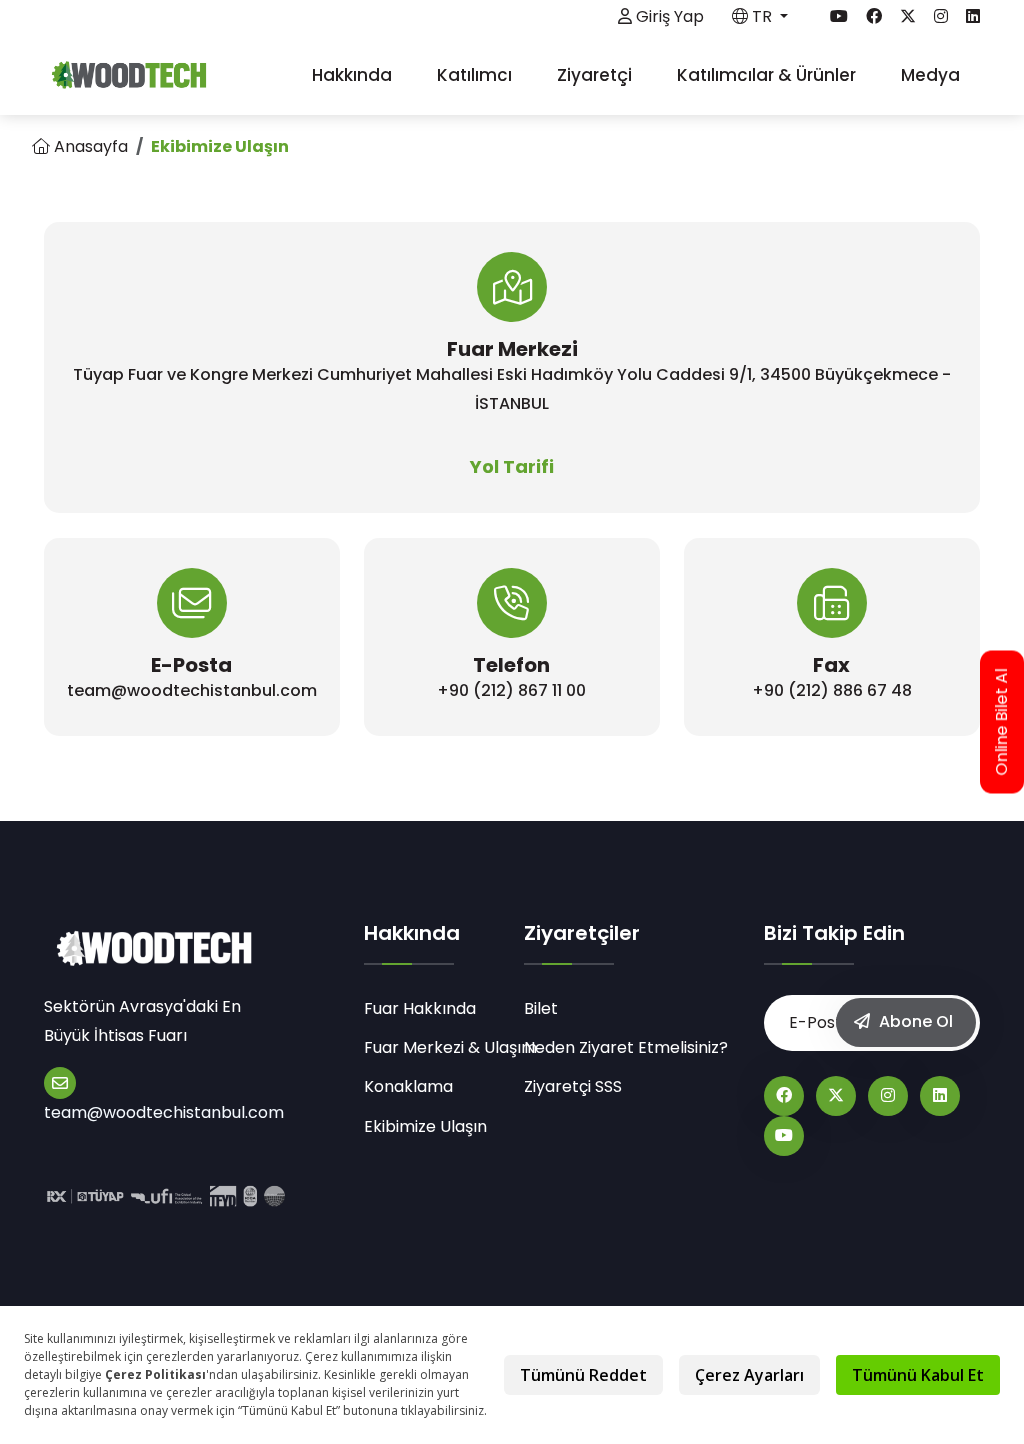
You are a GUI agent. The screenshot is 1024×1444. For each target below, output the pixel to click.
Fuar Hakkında (420, 1008)
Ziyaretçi (596, 75)
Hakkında (354, 75)
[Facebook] (784, 1096)
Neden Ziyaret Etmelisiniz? (626, 1047)
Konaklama (408, 1086)
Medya (932, 75)
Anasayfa (89, 146)
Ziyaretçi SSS (573, 1086)
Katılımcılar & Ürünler (768, 75)
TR (762, 16)
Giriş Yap (668, 16)
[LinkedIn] (940, 1096)
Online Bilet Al (1002, 722)
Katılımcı (476, 75)
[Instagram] (888, 1096)
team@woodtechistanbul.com (164, 1112)
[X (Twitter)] (836, 1096)
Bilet (541, 1008)
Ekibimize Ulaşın (425, 1126)
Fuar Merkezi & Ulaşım (432, 1047)
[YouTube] (784, 1136)
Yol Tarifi (512, 466)
